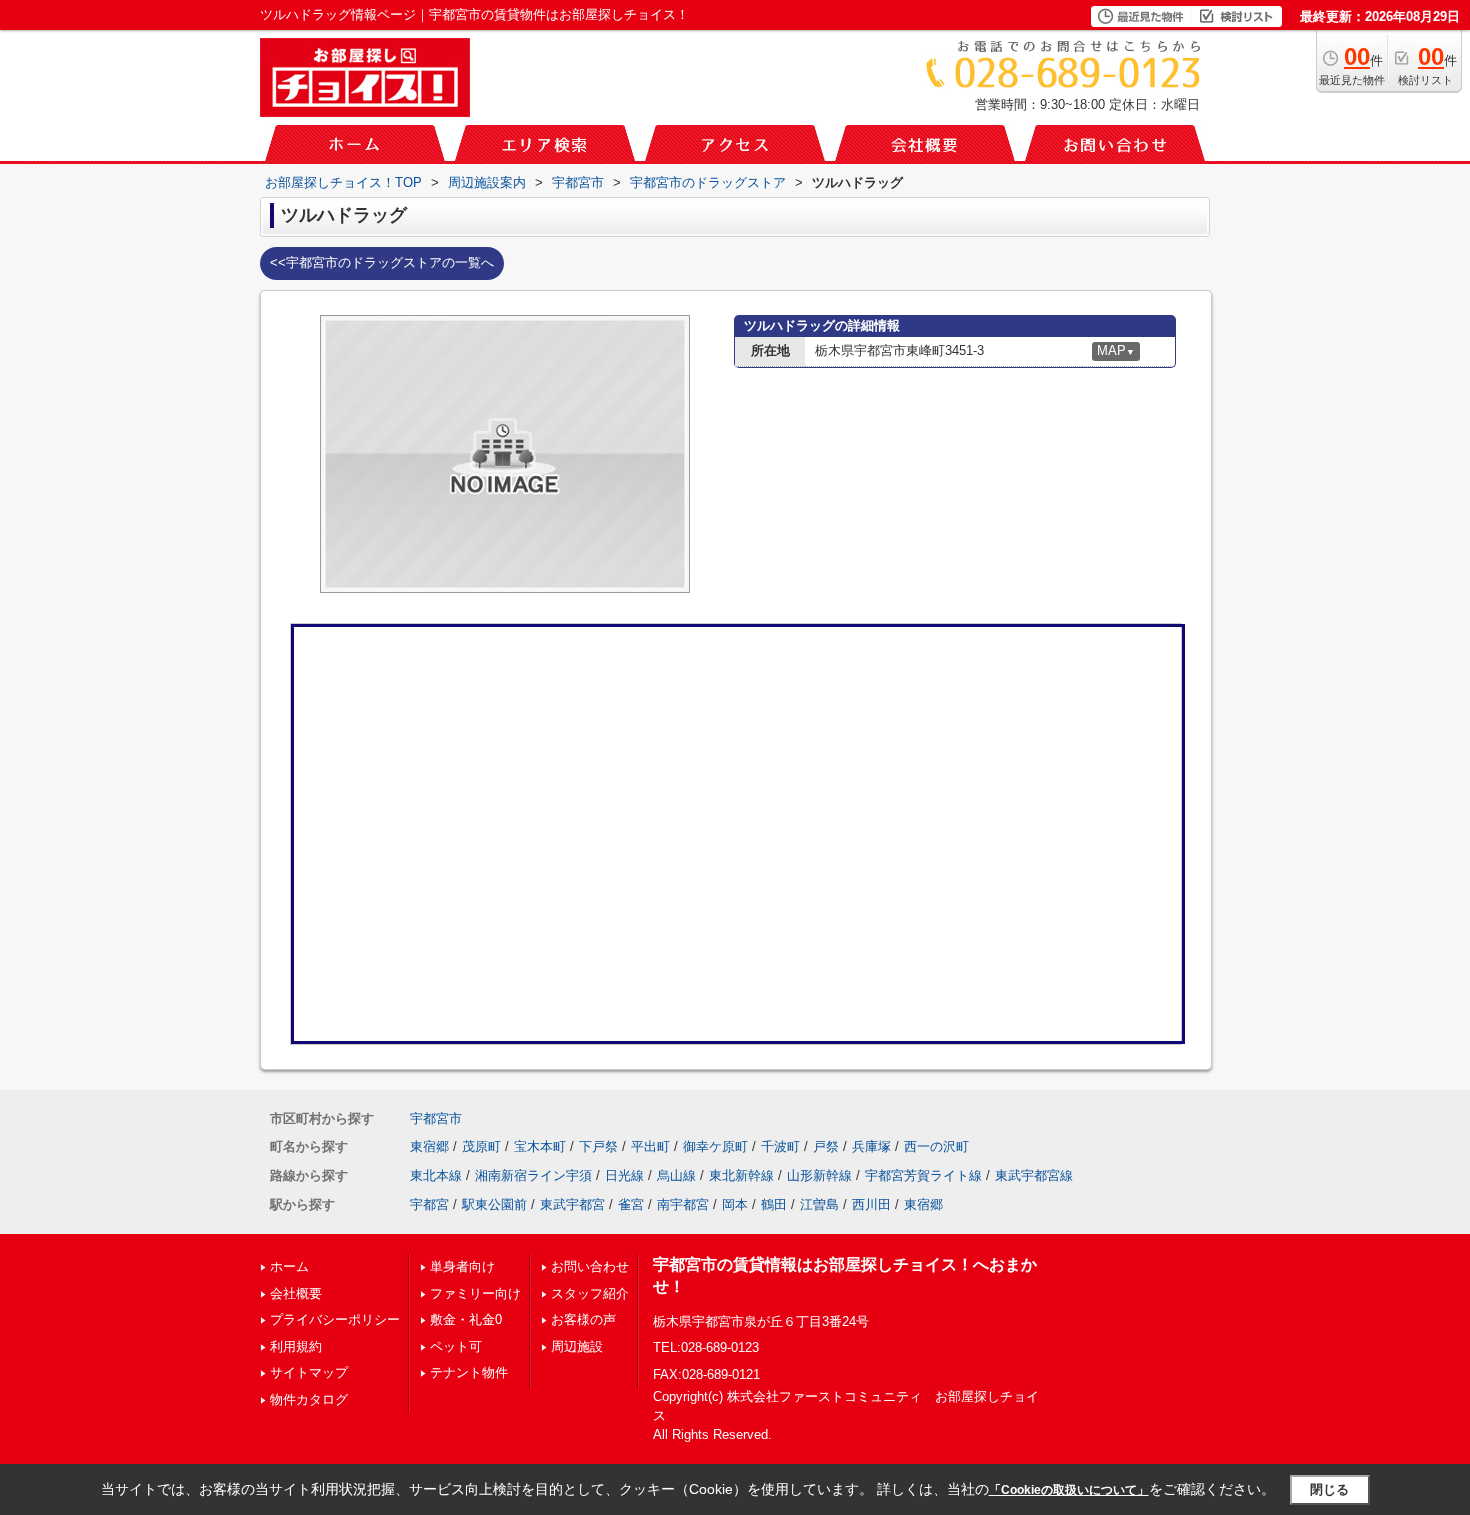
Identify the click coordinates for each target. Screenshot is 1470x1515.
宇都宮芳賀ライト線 (923, 1175)
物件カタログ (309, 1399)
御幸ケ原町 (715, 1146)
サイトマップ (309, 1372)
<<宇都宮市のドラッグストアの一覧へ (382, 262)
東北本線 (436, 1175)
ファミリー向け (475, 1293)
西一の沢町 (936, 1146)
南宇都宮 (683, 1204)
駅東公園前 (494, 1204)
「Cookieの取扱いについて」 (1069, 1490)
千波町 (780, 1146)
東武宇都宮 (572, 1204)
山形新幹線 (819, 1175)
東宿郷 (429, 1146)
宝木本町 (540, 1146)
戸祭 (826, 1146)
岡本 (735, 1204)
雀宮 (631, 1204)
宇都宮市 (436, 1118)
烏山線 (676, 1175)
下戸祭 (598, 1146)
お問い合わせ (590, 1266)
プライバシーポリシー (335, 1319)
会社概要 (296, 1293)
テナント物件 (469, 1372)
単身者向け (462, 1266)
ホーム (289, 1266)
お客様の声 (583, 1319)
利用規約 (296, 1346)
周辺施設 (577, 1346)
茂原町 (481, 1146)
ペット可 (456, 1346)
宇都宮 (429, 1204)
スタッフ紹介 (590, 1293)
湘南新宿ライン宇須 (533, 1175)
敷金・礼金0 (466, 1319)
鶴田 (774, 1204)
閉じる (1329, 1489)
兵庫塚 (871, 1146)
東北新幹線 (741, 1175)
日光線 (624, 1175)
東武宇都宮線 (1034, 1175)
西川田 (871, 1204)
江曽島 (819, 1204)
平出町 (650, 1146)
